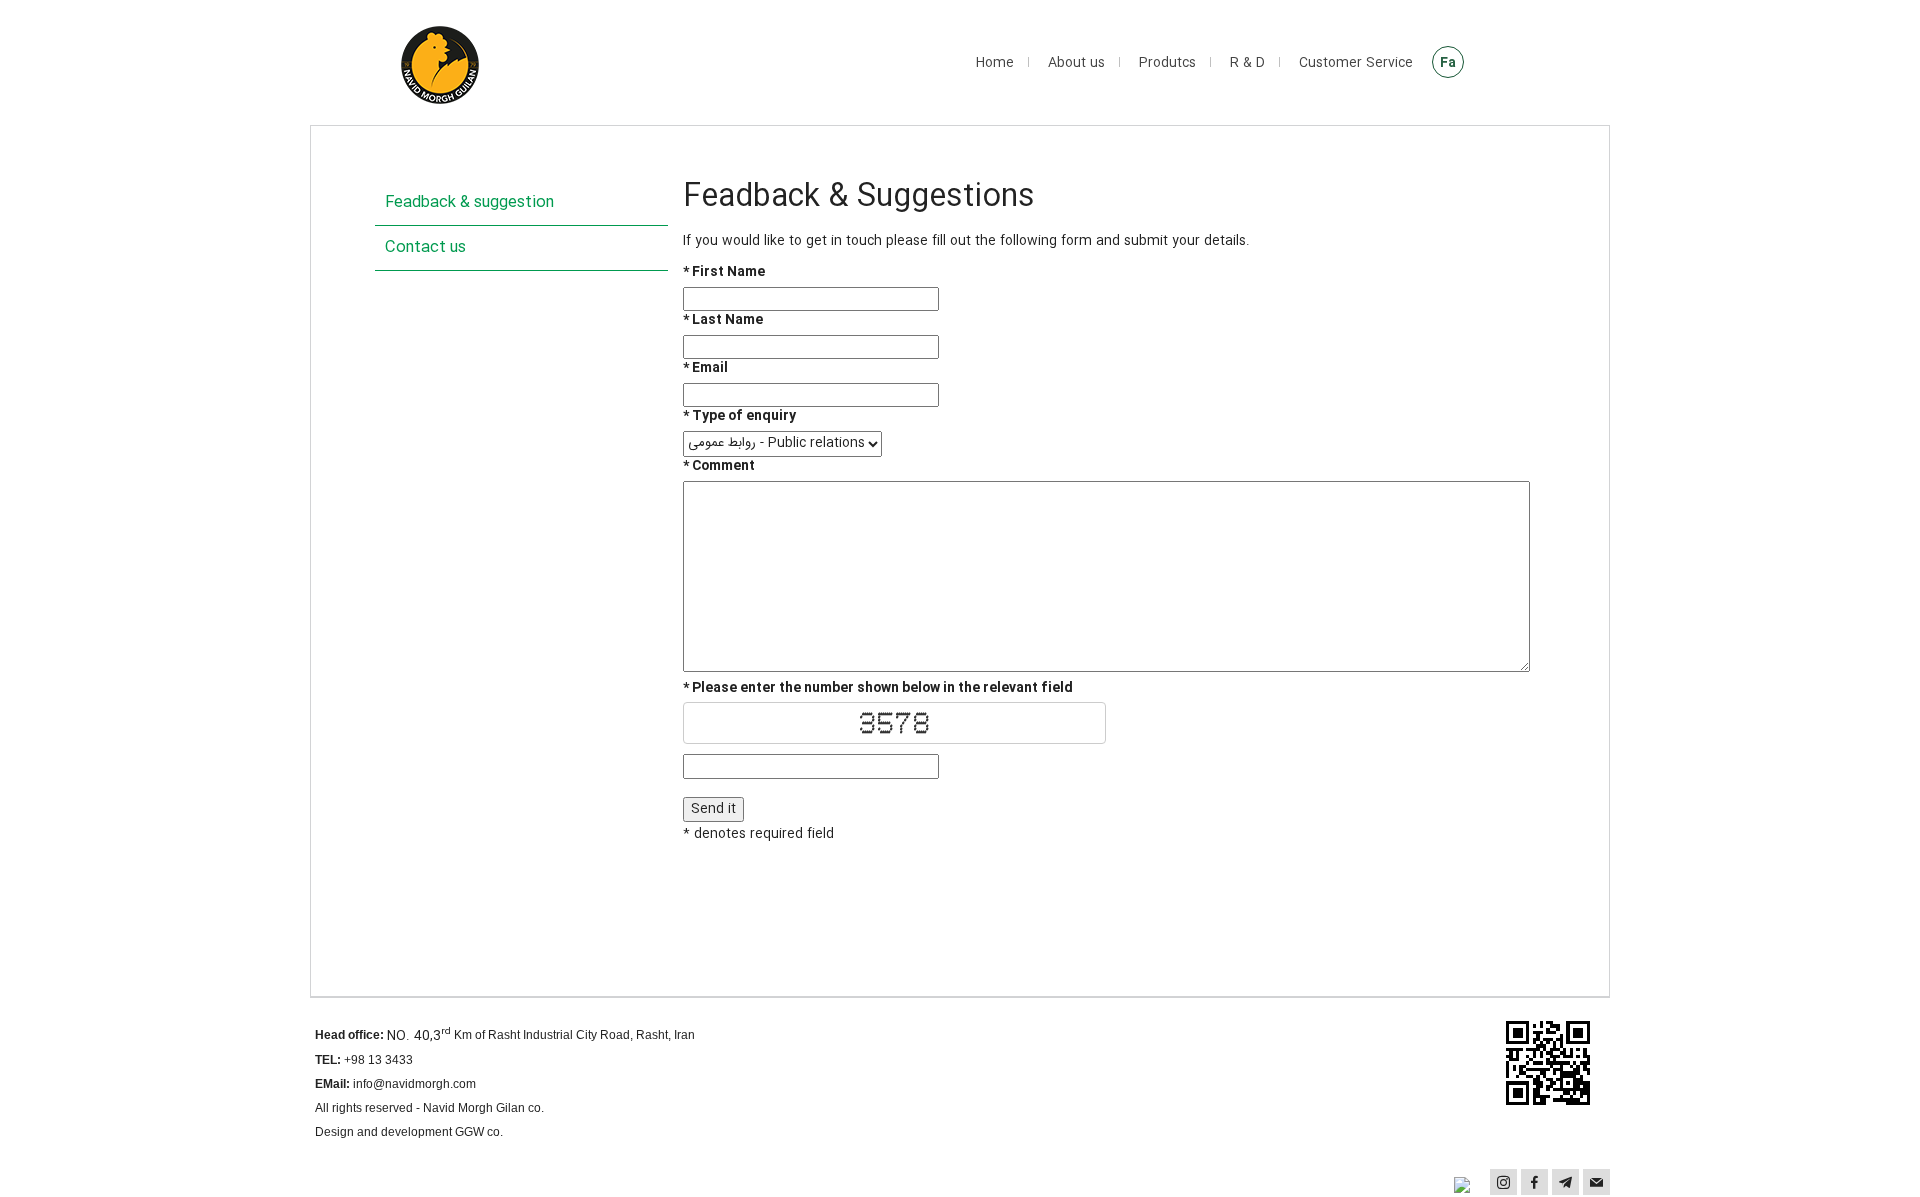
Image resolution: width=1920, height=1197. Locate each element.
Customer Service (1356, 63)
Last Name (723, 320)
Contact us (425, 247)
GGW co (477, 1132)
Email (705, 368)
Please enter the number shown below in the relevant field (878, 688)
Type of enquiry (739, 416)
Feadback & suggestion (469, 202)
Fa (1448, 63)
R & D (1247, 63)
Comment (719, 466)
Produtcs (1167, 63)
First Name (724, 272)
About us (1076, 63)
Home (995, 63)
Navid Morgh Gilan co (482, 1108)
